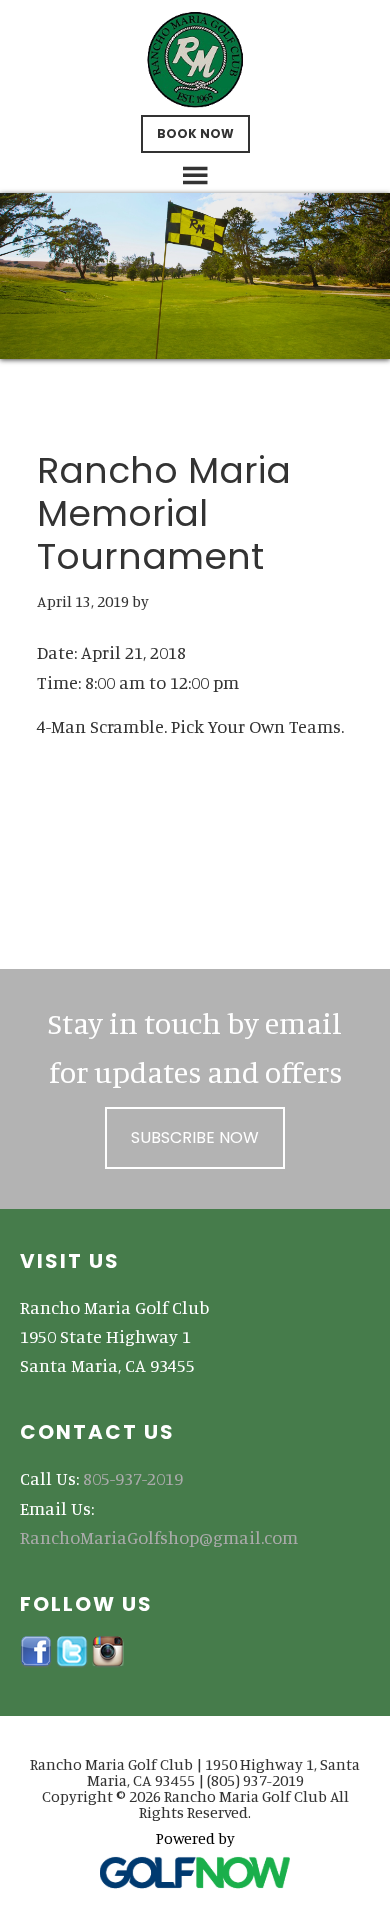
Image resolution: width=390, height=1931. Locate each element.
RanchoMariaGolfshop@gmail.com (159, 1537)
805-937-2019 (133, 1478)
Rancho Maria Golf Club (195, 60)
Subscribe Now (195, 1137)
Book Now (195, 133)
